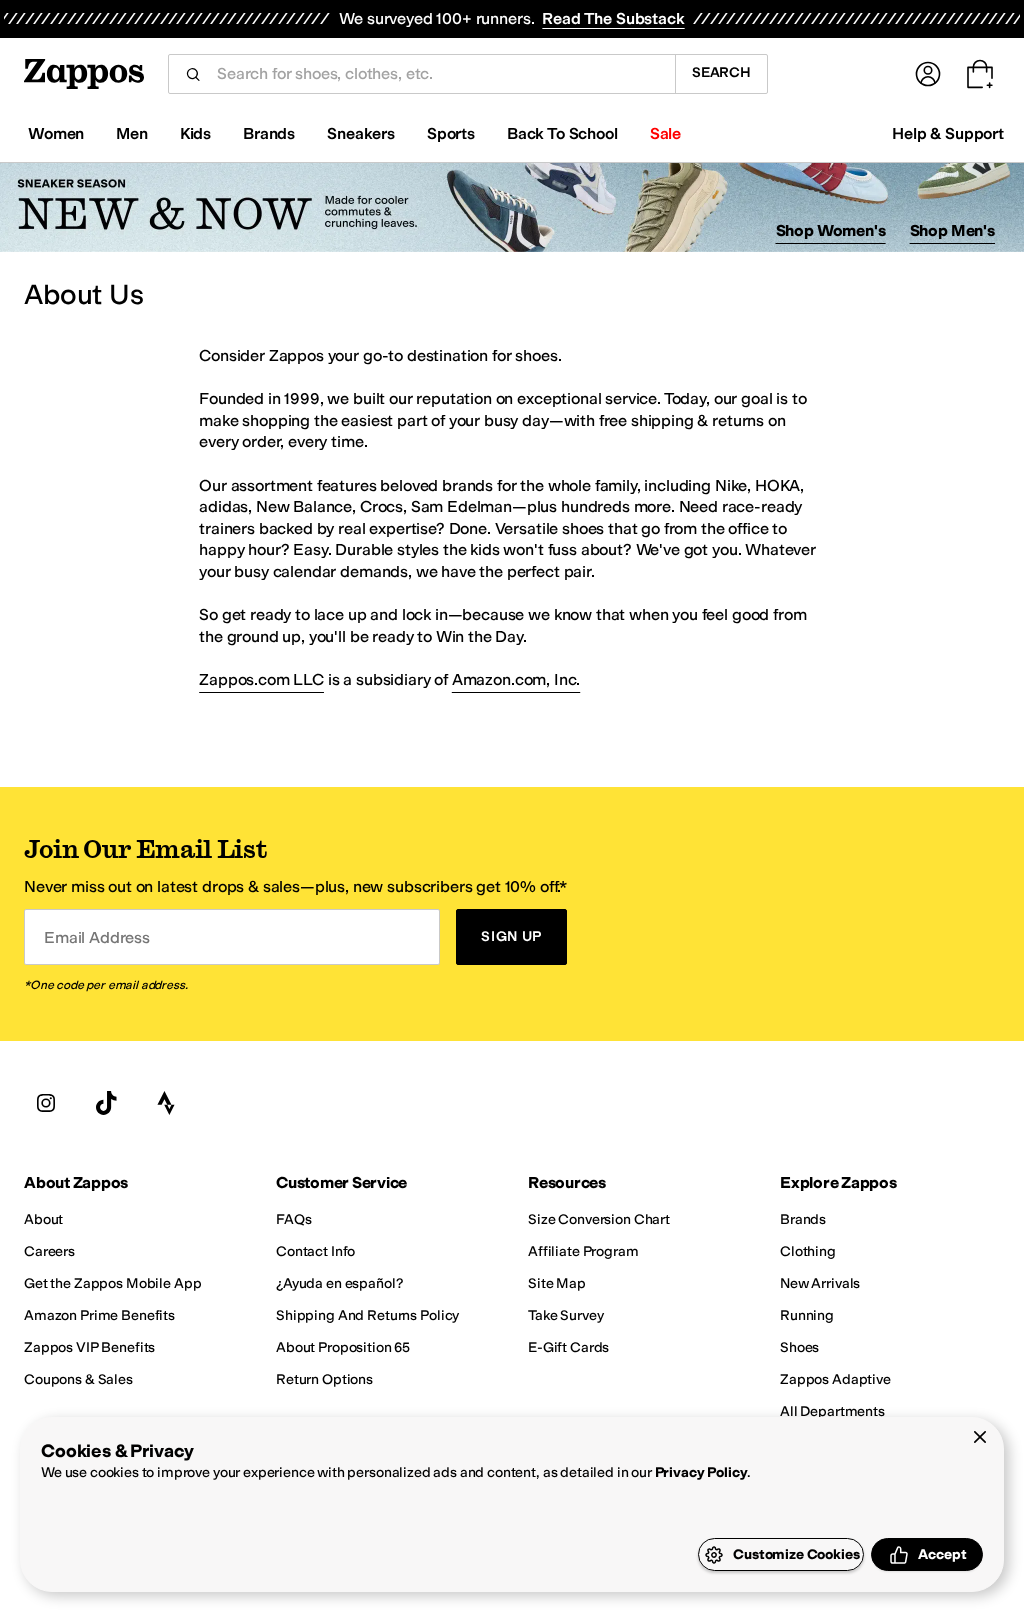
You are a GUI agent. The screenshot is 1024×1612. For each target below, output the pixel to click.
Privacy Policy (701, 1472)
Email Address (97, 936)
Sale (665, 133)
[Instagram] (46, 1103)
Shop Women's (831, 230)
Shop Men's (952, 230)
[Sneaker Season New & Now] (512, 207)
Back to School (562, 133)
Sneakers (361, 133)
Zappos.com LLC (261, 679)
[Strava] (166, 1103)
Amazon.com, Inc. (516, 679)
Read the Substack (613, 18)
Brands (269, 133)
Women (56, 133)
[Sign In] (928, 74)
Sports (451, 133)
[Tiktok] (106, 1103)
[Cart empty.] (980, 74)
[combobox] (438, 74)
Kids (195, 133)
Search (721, 72)
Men (132, 133)
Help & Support (948, 133)
